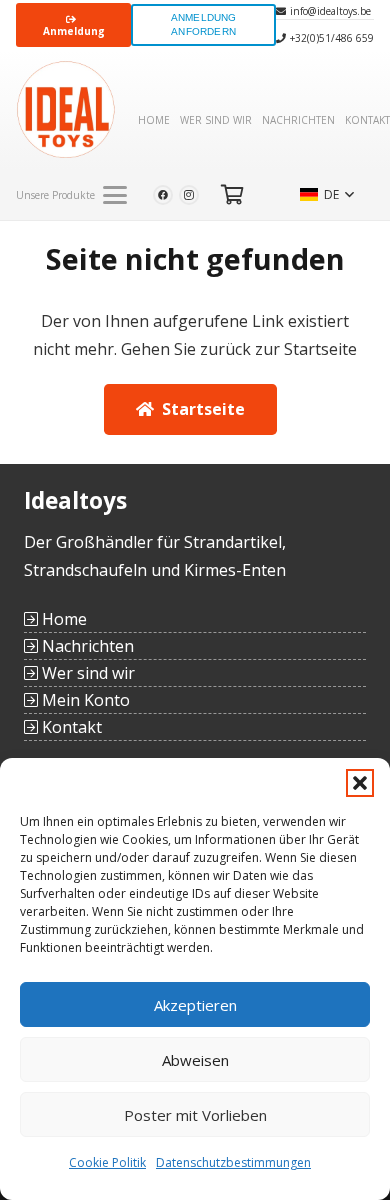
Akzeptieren (195, 1005)
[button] (360, 783)
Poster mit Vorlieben (195, 1115)
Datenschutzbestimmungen (233, 1162)
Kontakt (70, 727)
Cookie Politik (107, 1162)
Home (62, 619)
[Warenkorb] (233, 195)
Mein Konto (84, 700)
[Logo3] (66, 110)
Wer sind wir (86, 673)
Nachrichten (86, 646)
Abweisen (195, 1060)
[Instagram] (189, 195)
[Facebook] (163, 195)
